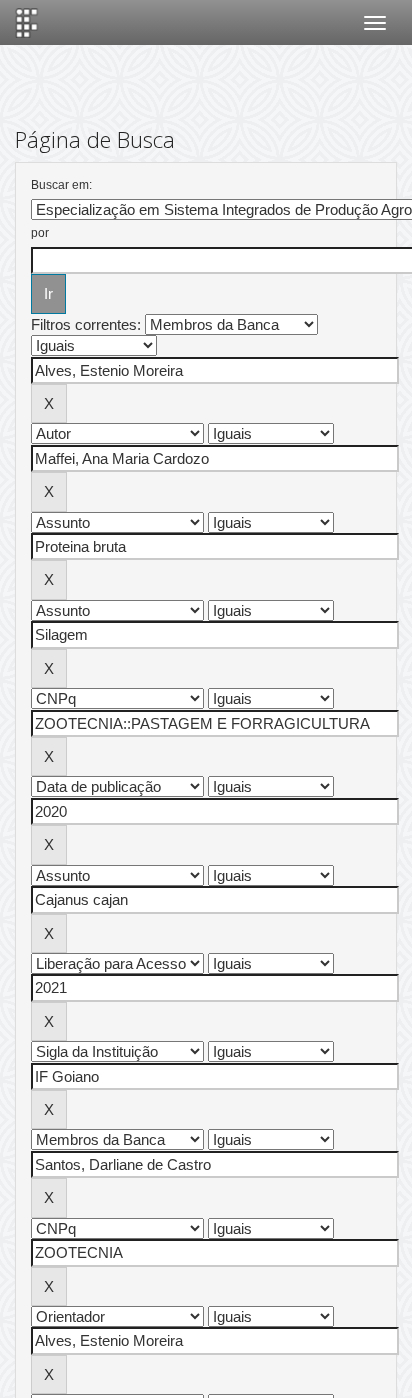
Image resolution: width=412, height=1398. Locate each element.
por (40, 233)
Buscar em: (61, 185)
